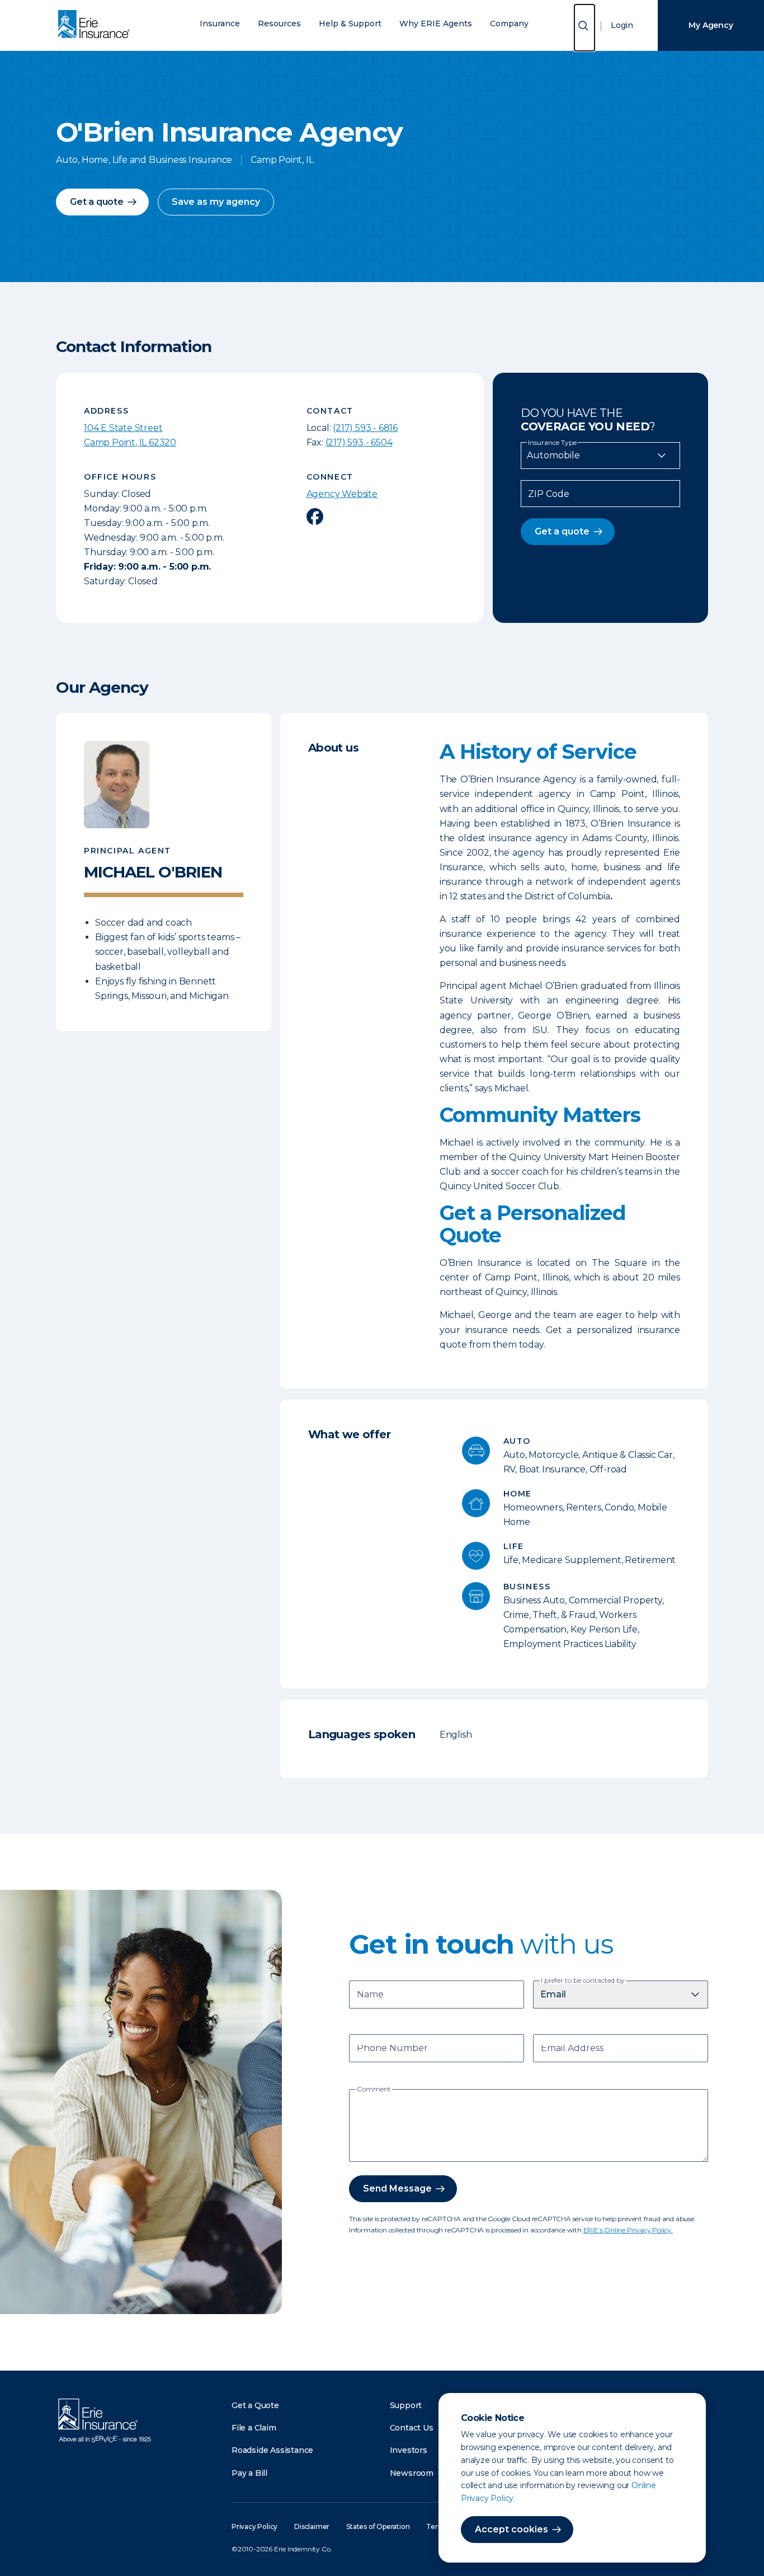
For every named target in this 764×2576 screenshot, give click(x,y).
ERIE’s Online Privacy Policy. (628, 2230)
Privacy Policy (254, 2526)
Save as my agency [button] (216, 202)
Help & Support (350, 24)
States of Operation (378, 2526)
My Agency (711, 25)
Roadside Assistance (272, 2450)
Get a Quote (255, 2405)
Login (622, 25)
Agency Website (342, 494)
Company (509, 24)
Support (406, 2405)
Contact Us (412, 2428)
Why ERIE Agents (436, 24)
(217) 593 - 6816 (365, 428)
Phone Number (392, 2049)
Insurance (220, 24)
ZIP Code (549, 494)
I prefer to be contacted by (583, 1981)
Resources (279, 24)
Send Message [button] (397, 2188)
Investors (409, 2450)
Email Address (572, 2049)
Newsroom (412, 2473)
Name (370, 1995)
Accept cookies (511, 2529)
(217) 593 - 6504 (359, 442)
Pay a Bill (249, 2473)
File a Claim (254, 2428)
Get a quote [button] (97, 202)
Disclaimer (312, 2526)
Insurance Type (552, 443)
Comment (374, 2089)
